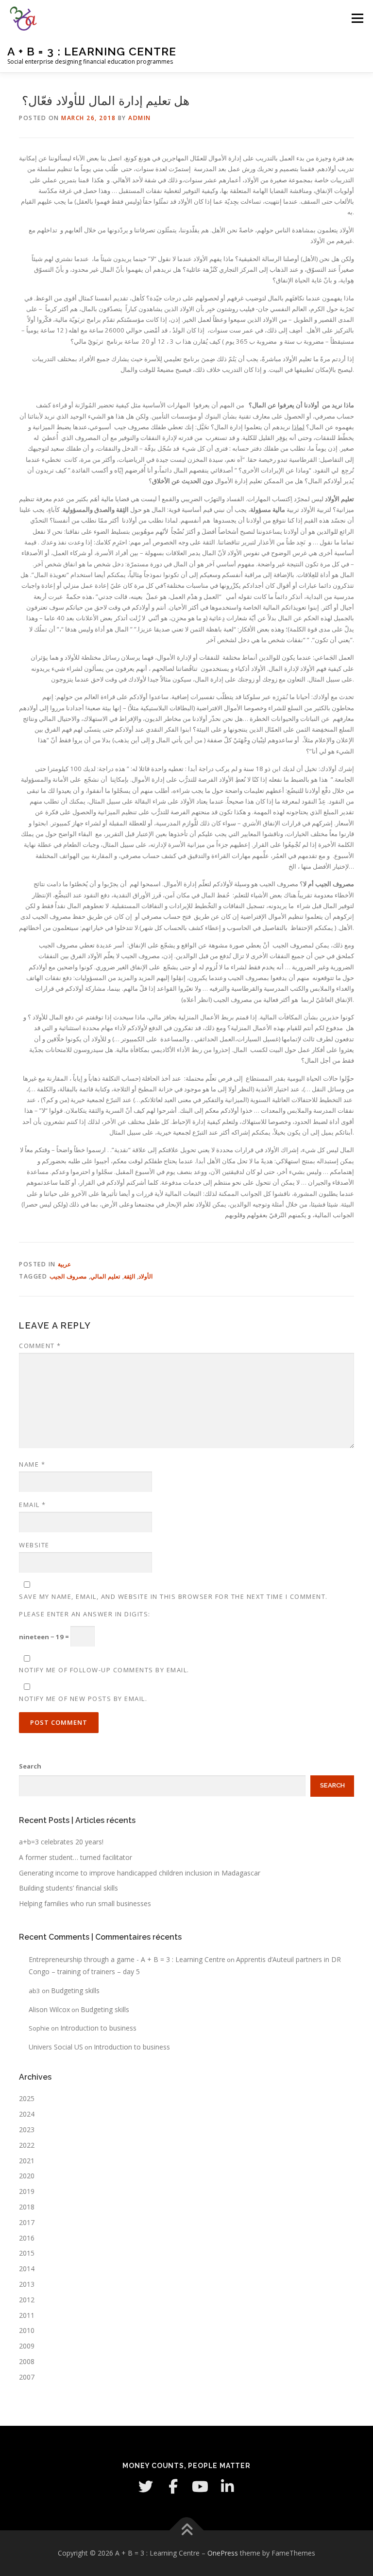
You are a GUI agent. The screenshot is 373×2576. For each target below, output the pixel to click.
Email (33, 1505)
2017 (27, 2222)
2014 (27, 2269)
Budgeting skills (75, 1990)
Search (30, 1766)
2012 (27, 2300)
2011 (27, 2315)
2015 (27, 2253)
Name (32, 1464)
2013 (27, 2284)
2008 (27, 2361)
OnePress (223, 2553)
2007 (27, 2377)
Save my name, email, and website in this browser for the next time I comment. (173, 1596)
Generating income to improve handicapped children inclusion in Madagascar (140, 1873)
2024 (27, 2114)
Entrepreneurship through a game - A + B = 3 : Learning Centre (127, 1959)
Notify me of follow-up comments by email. (104, 1670)
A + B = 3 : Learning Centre (92, 51)
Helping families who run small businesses (85, 1903)
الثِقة (129, 1276)
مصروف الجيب (68, 1276)
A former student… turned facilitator (76, 1857)
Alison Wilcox (49, 2009)
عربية (64, 1264)
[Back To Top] (187, 2531)
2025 (27, 2098)
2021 (27, 2161)
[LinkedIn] (227, 2487)
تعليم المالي (105, 1276)
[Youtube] (200, 2487)
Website (34, 1545)
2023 (27, 2129)
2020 (27, 2176)
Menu (357, 18)
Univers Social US (56, 2047)
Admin (140, 118)
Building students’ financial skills (68, 1888)
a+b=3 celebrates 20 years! (61, 1842)
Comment (40, 1346)
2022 (27, 2145)
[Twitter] (146, 2487)
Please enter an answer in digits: (85, 1614)
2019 (27, 2191)
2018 (27, 2207)
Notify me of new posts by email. (83, 1699)
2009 (27, 2346)
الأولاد (145, 1276)
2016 (27, 2238)
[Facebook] (173, 2487)
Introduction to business (98, 2028)
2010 (27, 2330)
